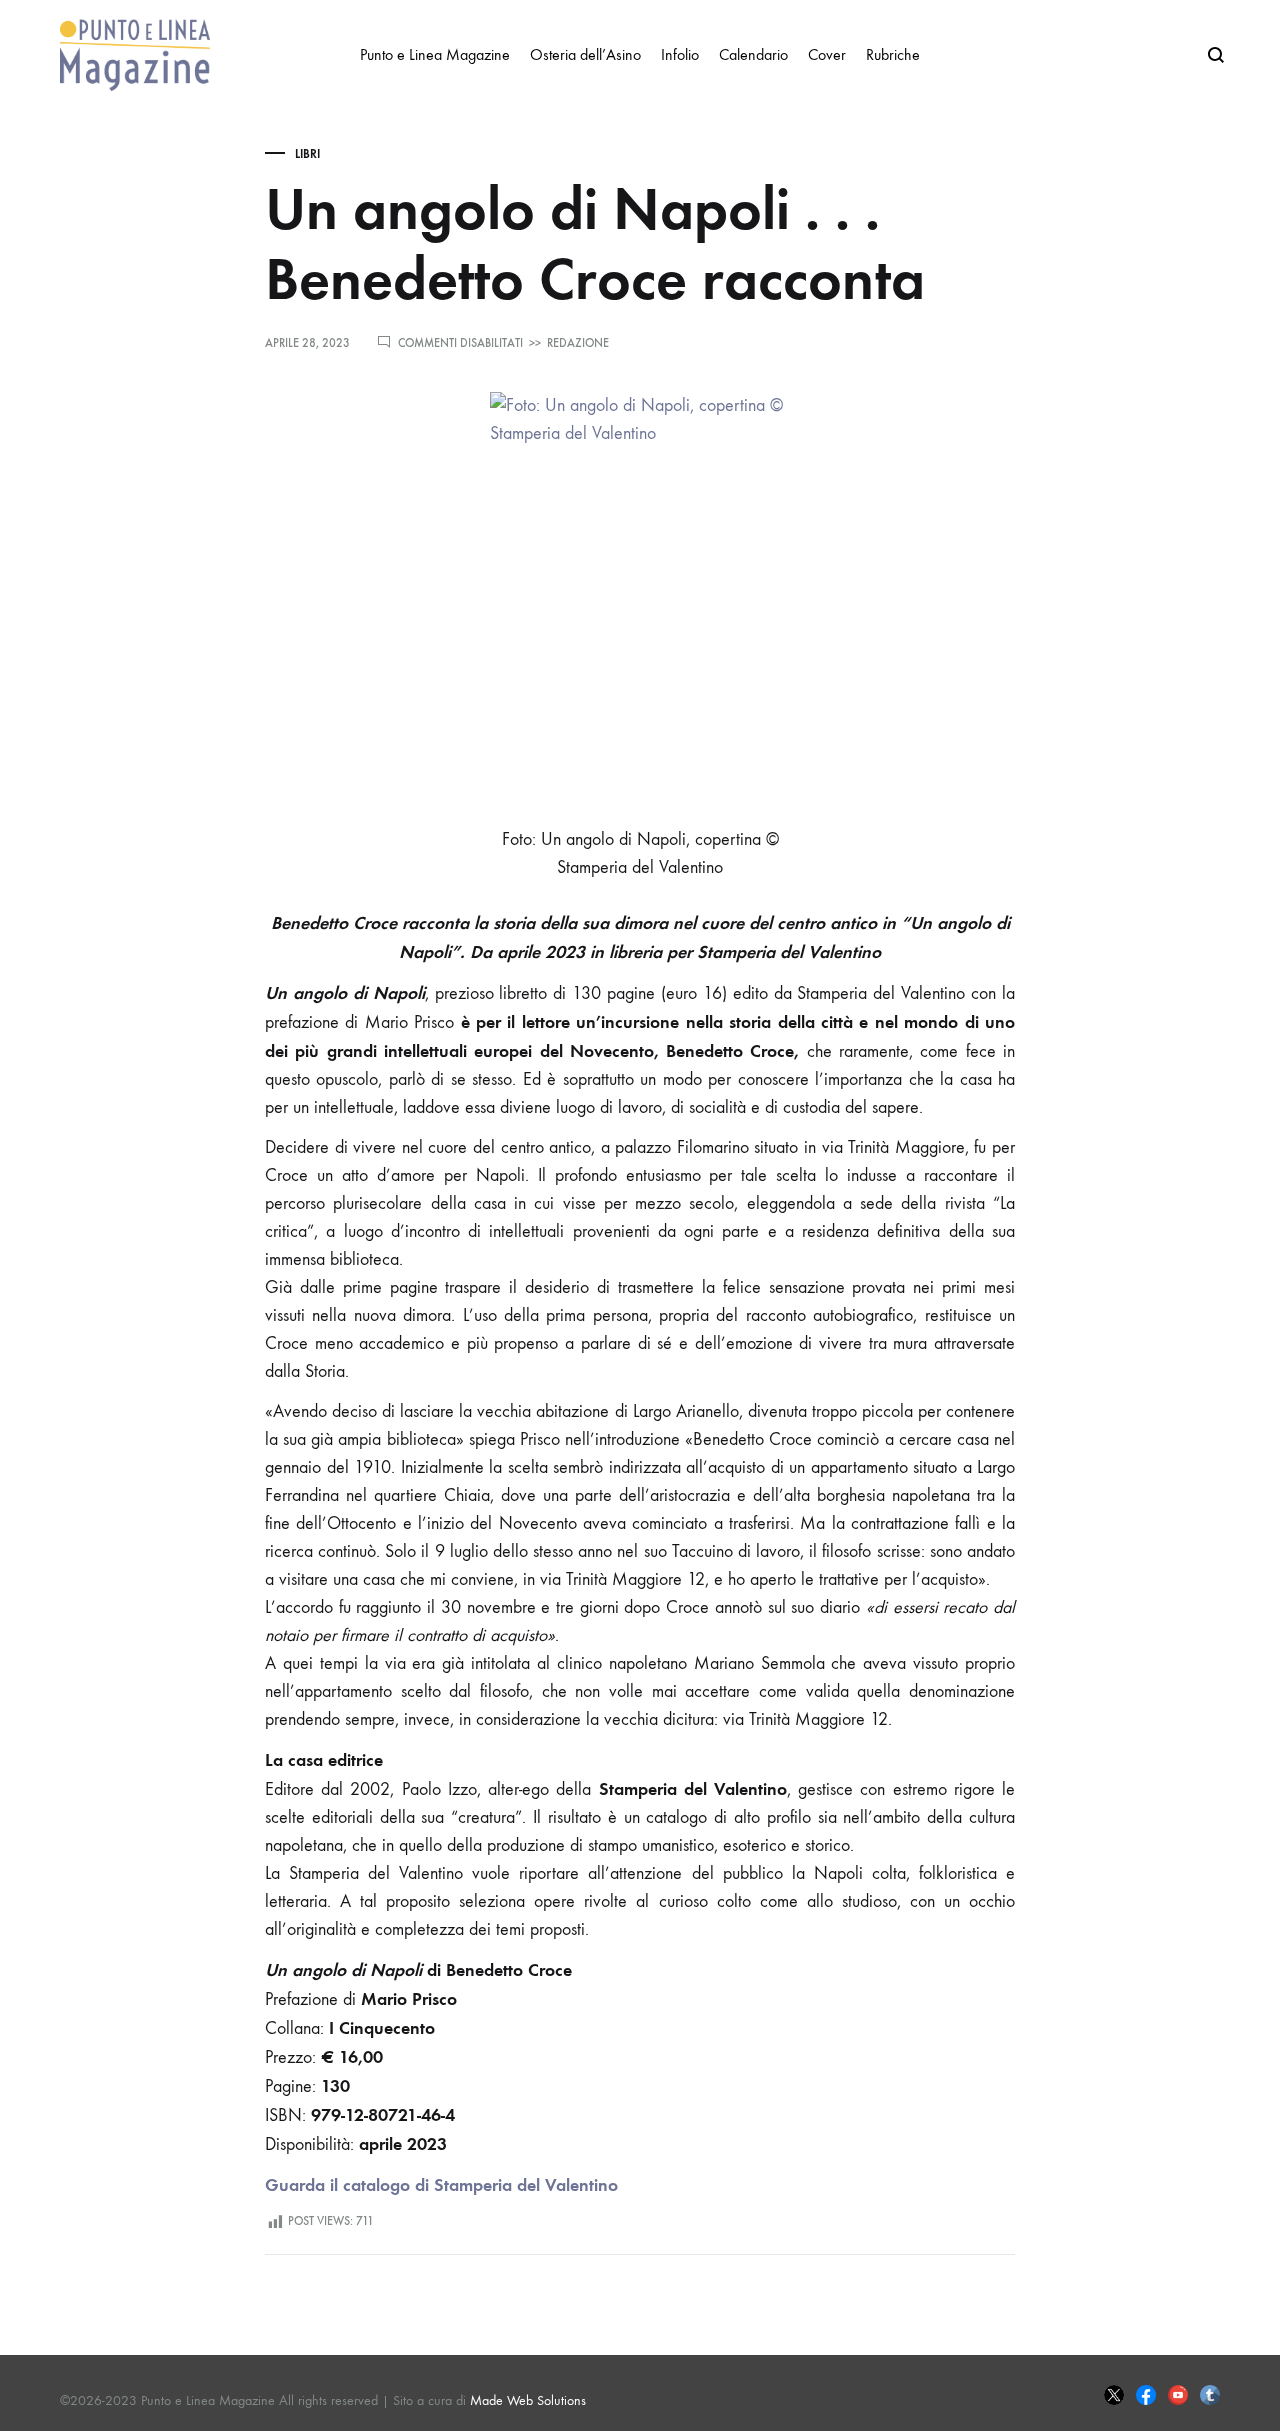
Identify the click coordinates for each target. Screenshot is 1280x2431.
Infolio (680, 54)
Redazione (578, 343)
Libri (307, 154)
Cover (827, 54)
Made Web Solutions (528, 2400)
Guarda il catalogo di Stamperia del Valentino (441, 2185)
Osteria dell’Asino (585, 54)
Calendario (753, 54)
